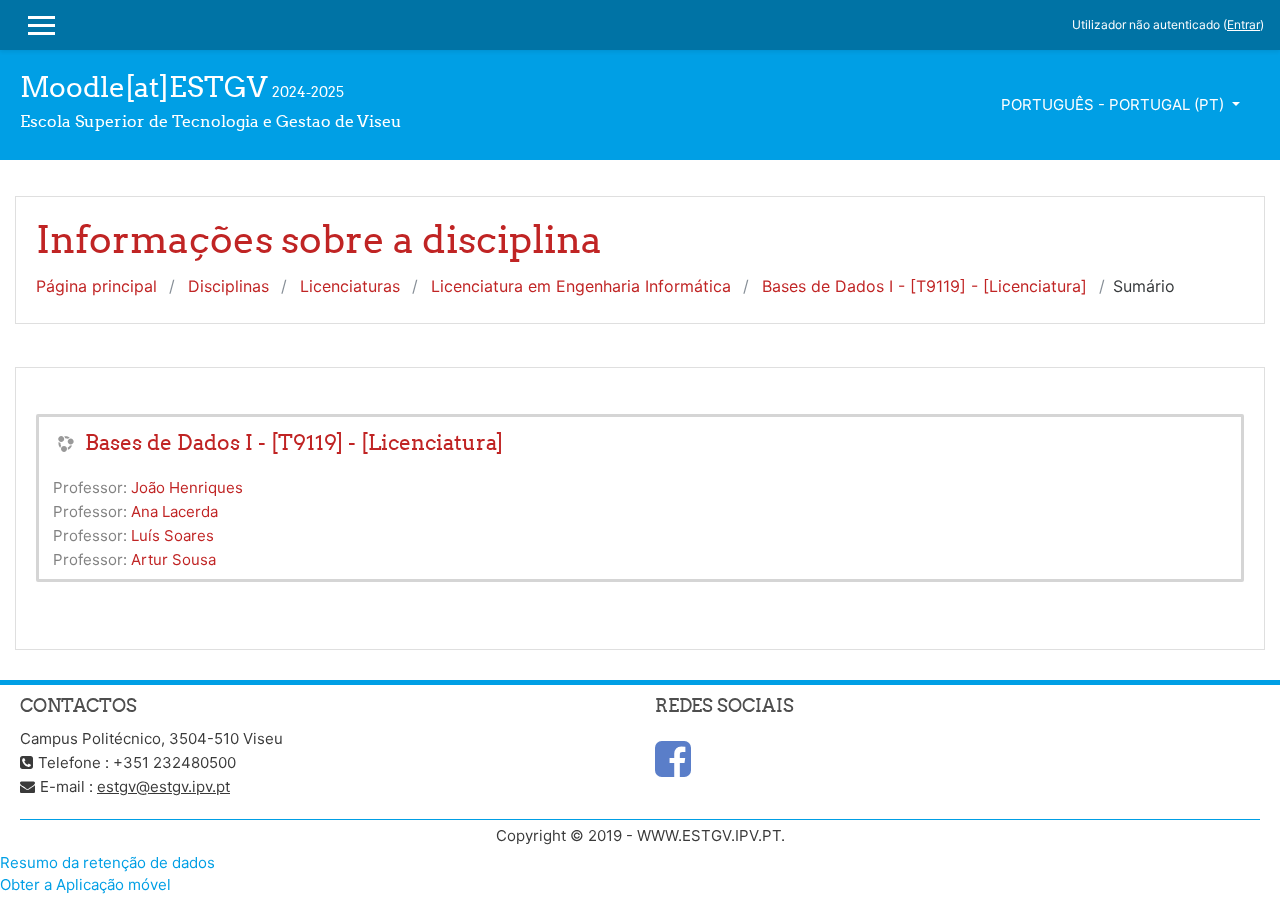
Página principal (96, 286)
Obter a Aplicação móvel (85, 884)
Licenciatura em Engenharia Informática (581, 286)
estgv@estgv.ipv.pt (163, 786)
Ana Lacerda (174, 511)
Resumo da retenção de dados (107, 862)
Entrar (1243, 24)
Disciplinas (228, 286)
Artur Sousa (173, 559)
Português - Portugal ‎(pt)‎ (1114, 104)
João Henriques (187, 487)
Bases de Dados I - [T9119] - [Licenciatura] (924, 286)
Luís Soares (172, 535)
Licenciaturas (350, 286)
